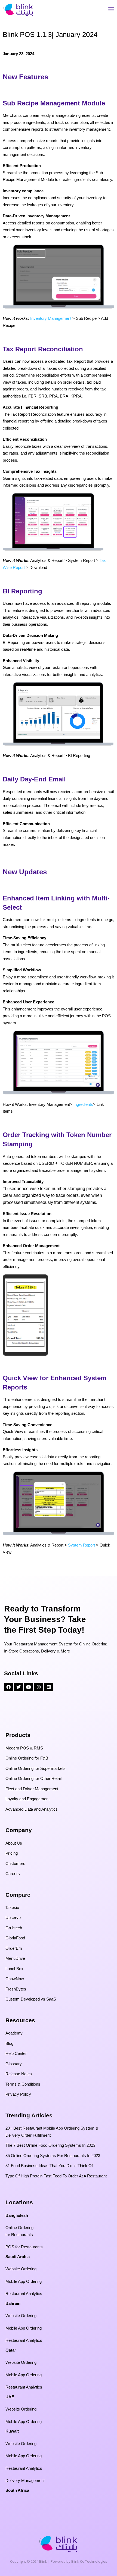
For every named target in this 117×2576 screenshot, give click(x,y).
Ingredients (83, 1104)
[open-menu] (111, 10)
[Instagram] (39, 1687)
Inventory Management (51, 318)
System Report (81, 1545)
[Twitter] (19, 1687)
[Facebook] (8, 1687)
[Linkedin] (49, 1687)
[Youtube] (29, 1687)
